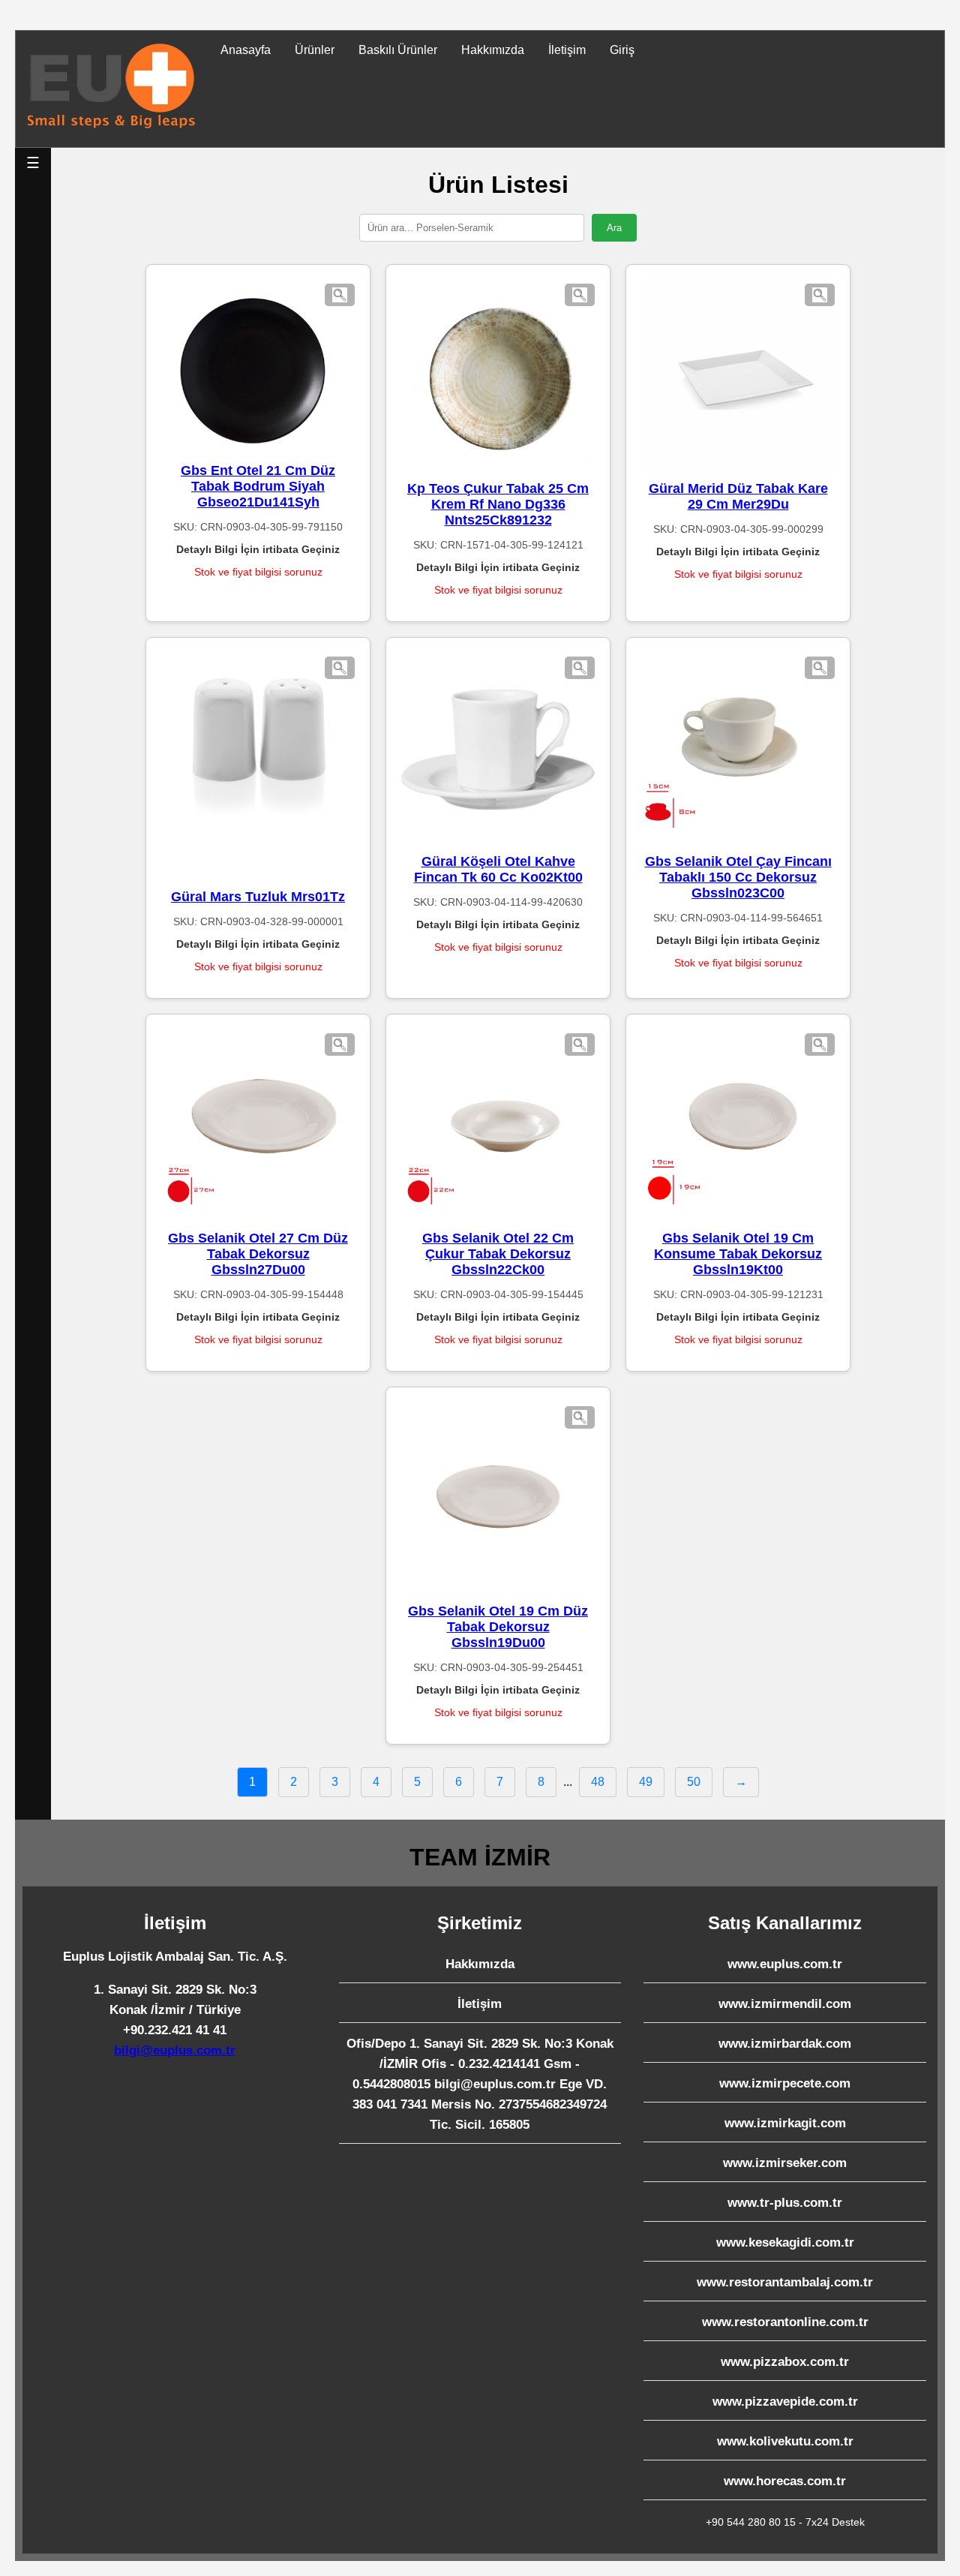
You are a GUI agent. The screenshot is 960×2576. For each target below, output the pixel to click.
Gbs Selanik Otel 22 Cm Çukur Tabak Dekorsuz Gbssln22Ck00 (498, 1254)
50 (694, 1782)
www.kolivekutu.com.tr (785, 2441)
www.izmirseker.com (785, 2163)
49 (646, 1782)
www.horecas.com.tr (785, 2481)
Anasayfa (246, 50)
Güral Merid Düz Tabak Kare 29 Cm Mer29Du (738, 496)
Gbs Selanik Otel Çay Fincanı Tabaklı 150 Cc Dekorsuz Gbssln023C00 (738, 877)
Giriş (622, 50)
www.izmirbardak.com (785, 2044)
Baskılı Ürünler (398, 50)
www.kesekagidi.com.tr (785, 2242)
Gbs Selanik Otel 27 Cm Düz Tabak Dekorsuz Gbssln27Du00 (258, 1254)
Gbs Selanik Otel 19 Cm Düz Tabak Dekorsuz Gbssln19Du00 (498, 1627)
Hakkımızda (493, 50)
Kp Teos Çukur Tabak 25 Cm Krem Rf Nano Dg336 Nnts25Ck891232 (498, 504)
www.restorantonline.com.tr (785, 2322)
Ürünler (315, 50)
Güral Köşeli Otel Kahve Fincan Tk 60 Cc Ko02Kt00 (498, 869)
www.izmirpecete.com (785, 2083)
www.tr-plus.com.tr (785, 2203)
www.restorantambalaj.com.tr (785, 2282)
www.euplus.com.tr (785, 1964)
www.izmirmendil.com (785, 2004)
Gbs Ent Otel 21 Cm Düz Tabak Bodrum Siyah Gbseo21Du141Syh (258, 486)
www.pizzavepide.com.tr (785, 2402)
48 (598, 1782)
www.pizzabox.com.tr (785, 2362)
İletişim (567, 50)
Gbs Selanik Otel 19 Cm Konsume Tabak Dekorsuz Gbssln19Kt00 (738, 1254)
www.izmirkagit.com (785, 2123)
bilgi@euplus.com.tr (175, 2050)
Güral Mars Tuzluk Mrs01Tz (258, 897)
